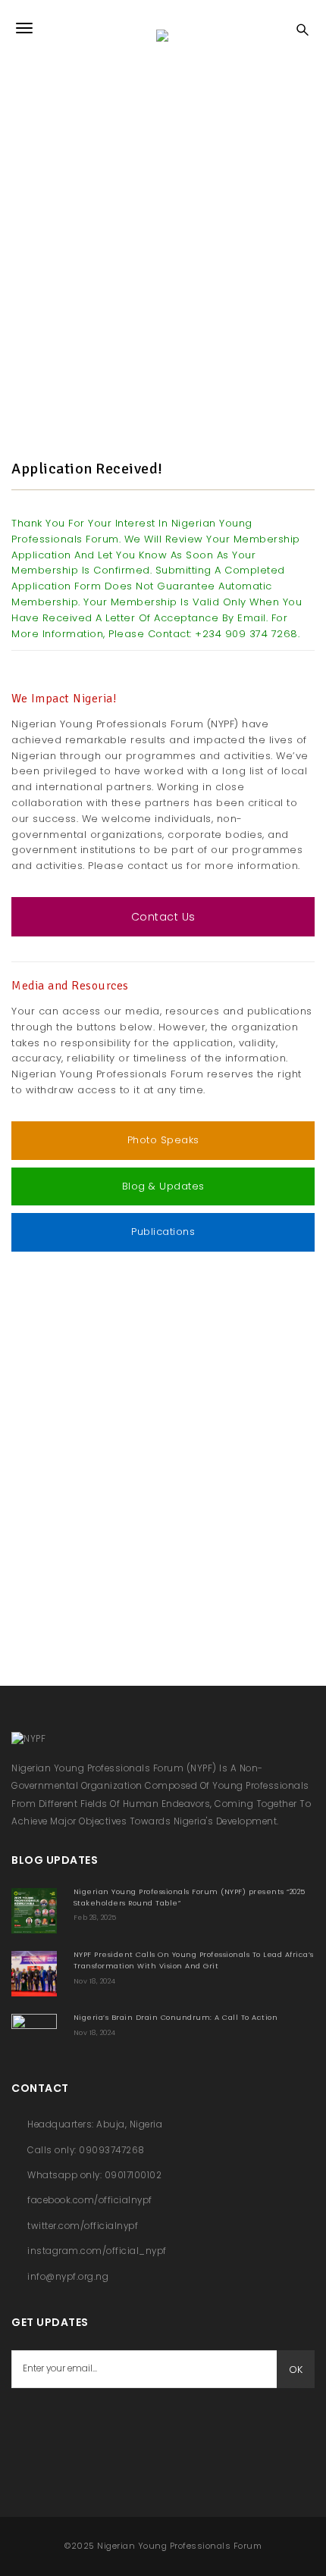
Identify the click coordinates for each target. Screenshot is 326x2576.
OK (296, 2370)
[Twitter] (64, 2426)
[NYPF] (163, 28)
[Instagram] (140, 2426)
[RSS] (102, 2426)
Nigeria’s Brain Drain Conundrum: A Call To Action (176, 2017)
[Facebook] (27, 2426)
